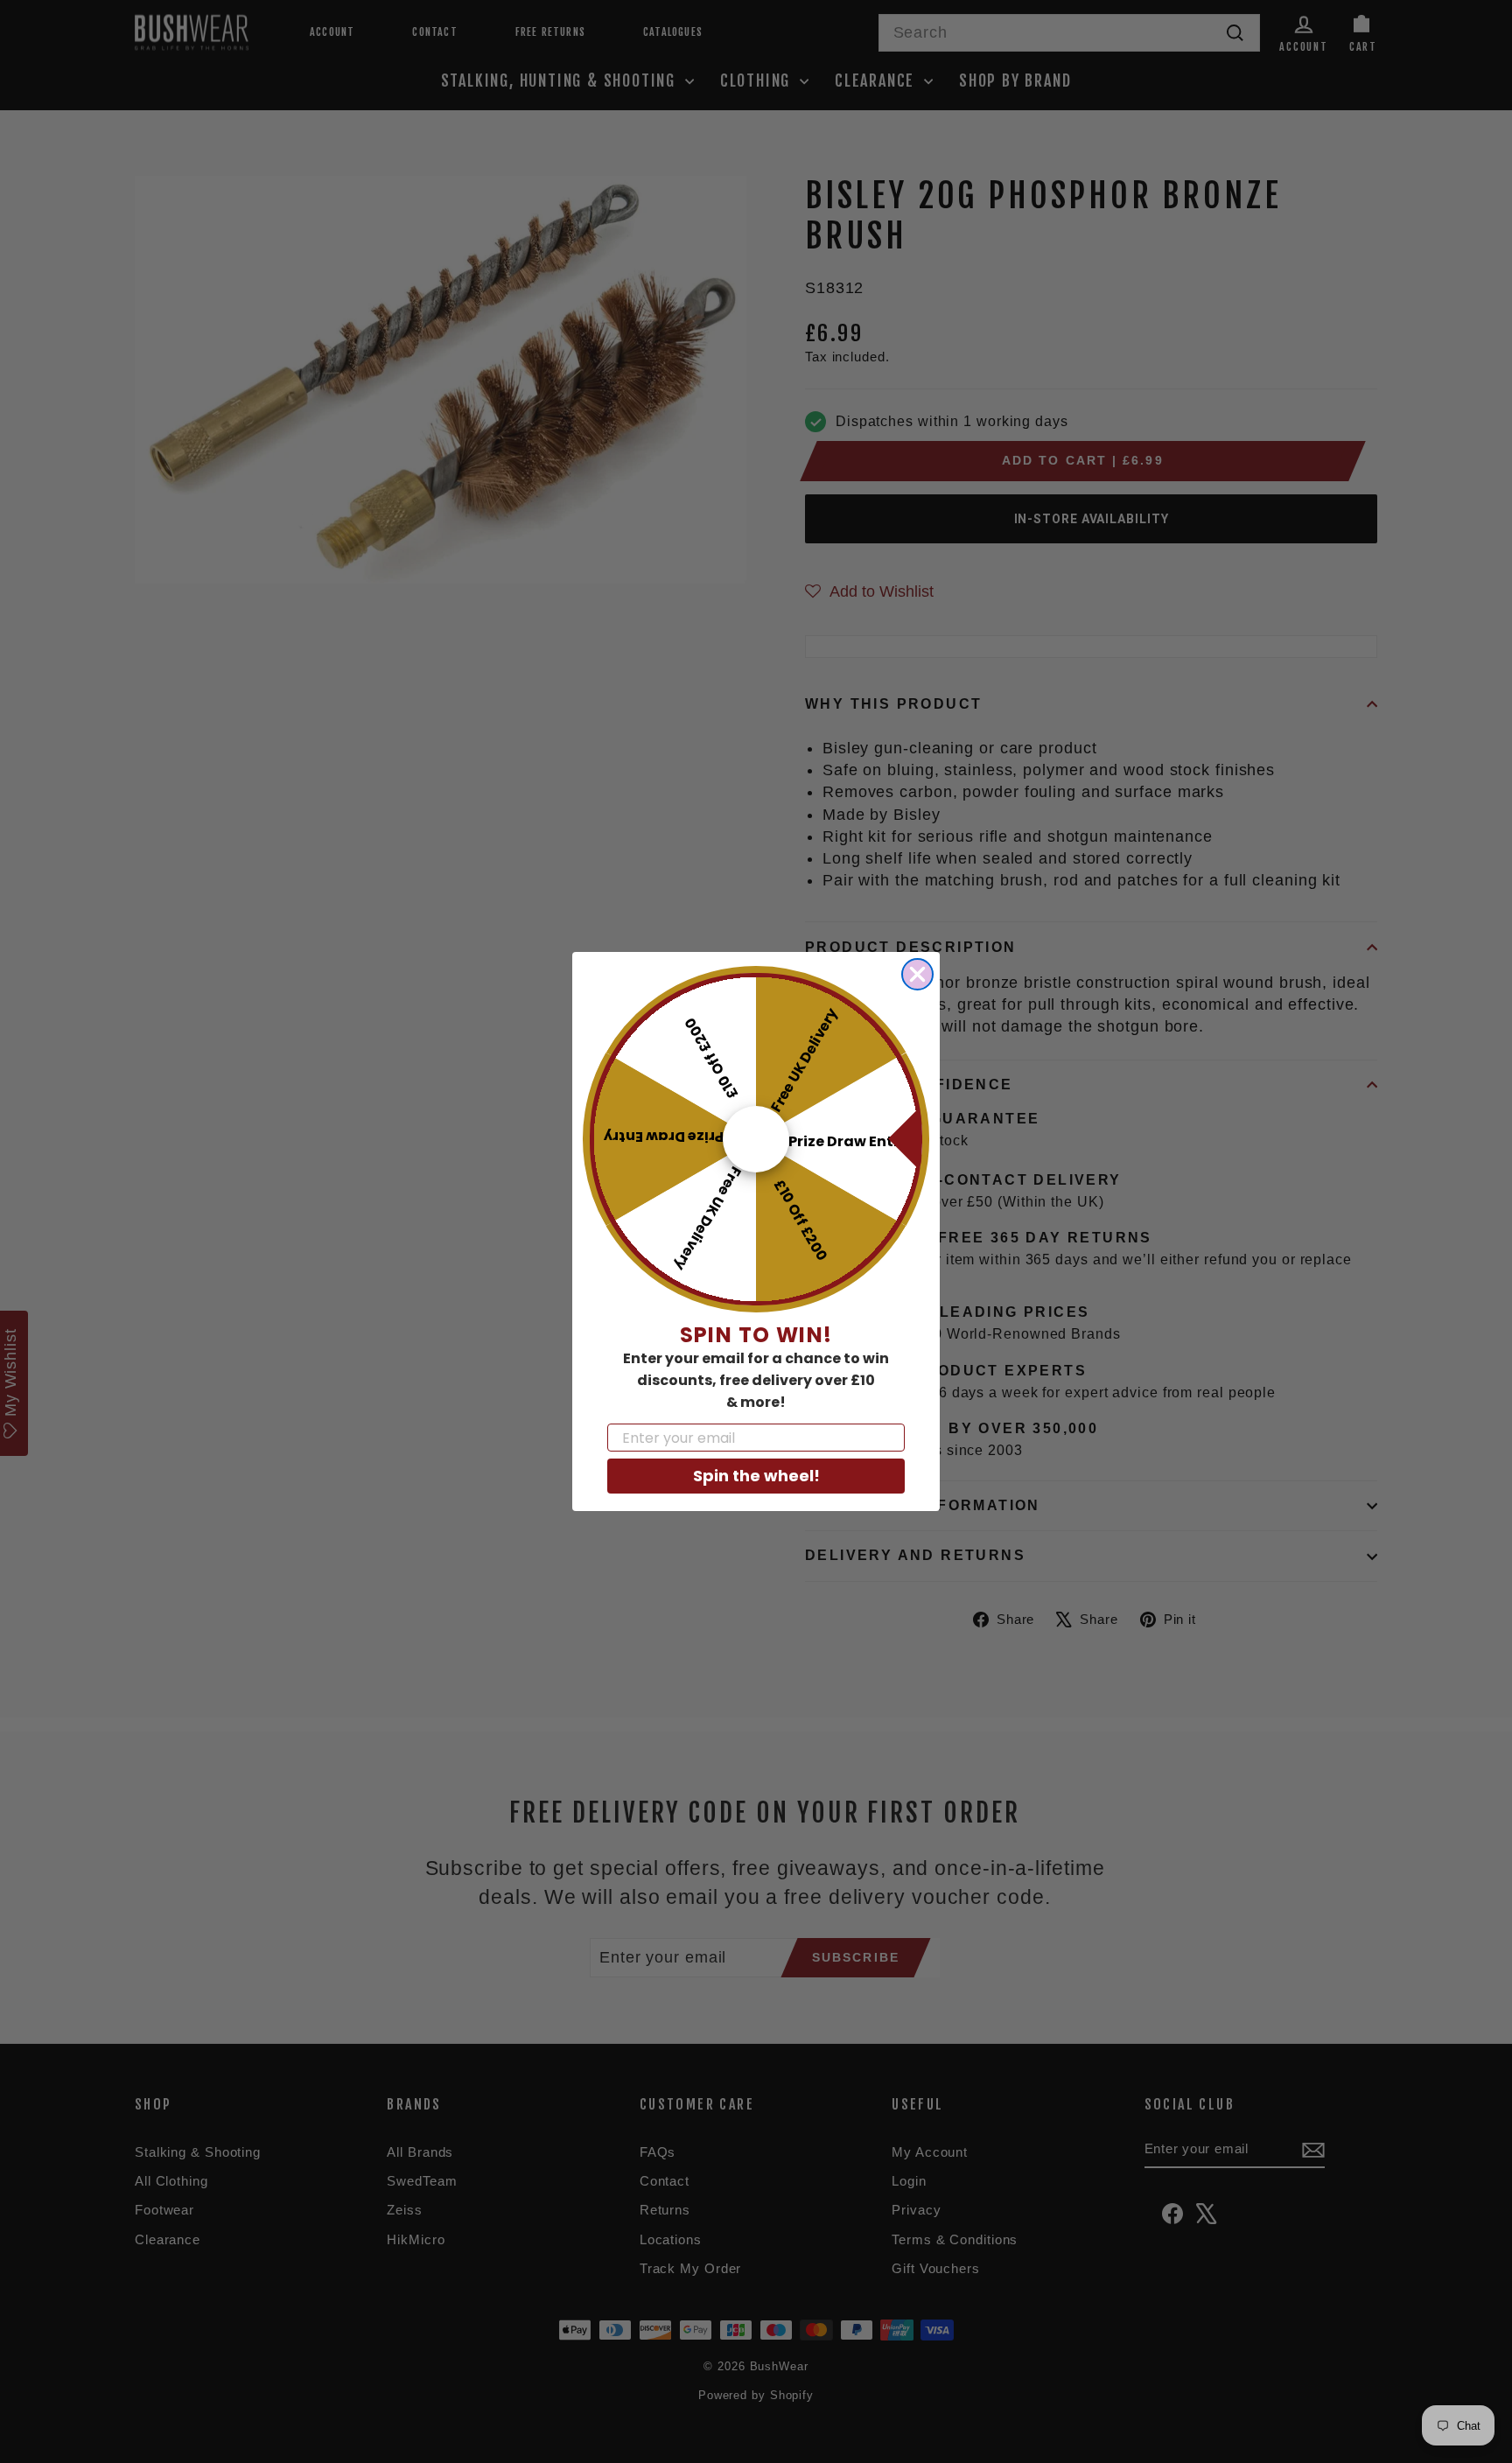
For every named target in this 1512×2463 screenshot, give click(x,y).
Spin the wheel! (756, 1476)
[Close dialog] (917, 974)
